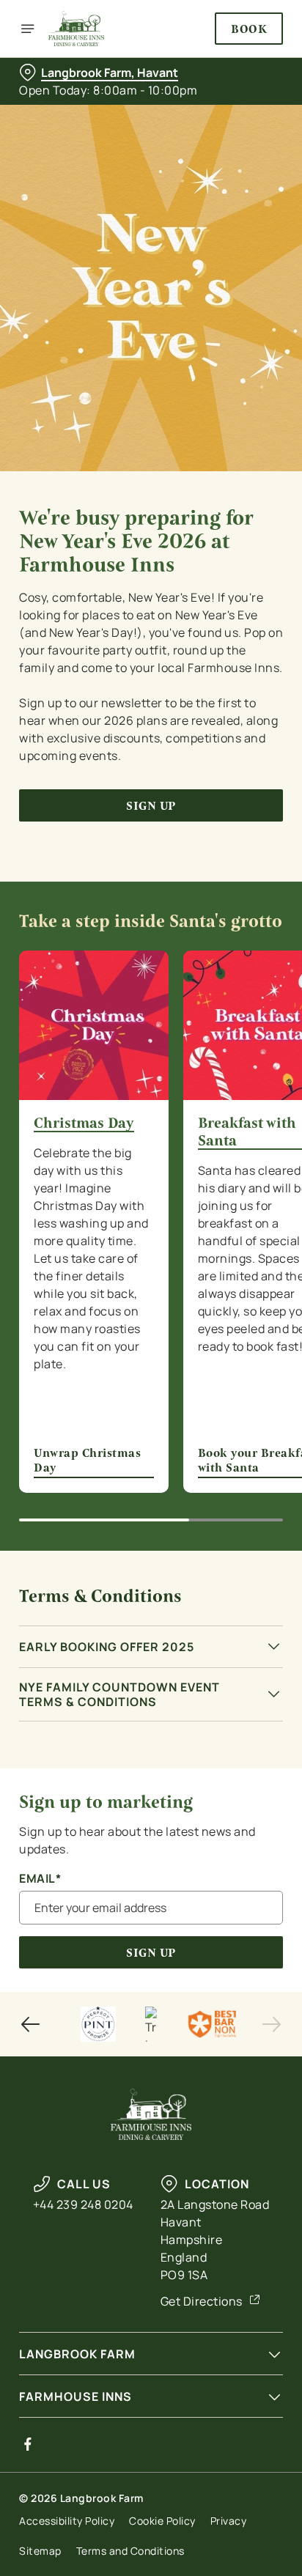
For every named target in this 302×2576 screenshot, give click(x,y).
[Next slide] (271, 2024)
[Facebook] (28, 2444)
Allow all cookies (151, 1505)
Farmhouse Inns (75, 2396)
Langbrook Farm (77, 2354)
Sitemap (40, 2551)
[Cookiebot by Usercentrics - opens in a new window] (221, 1011)
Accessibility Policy (67, 2521)
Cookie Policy (162, 2521)
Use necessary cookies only (151, 1553)
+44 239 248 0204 (83, 2204)
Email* (40, 1879)
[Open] (28, 29)
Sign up (151, 806)
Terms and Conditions (130, 2551)
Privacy (229, 2521)
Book (249, 29)
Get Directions (202, 2301)
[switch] (264, 1308)
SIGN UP (151, 1953)
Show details (223, 1459)
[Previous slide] (31, 2024)
